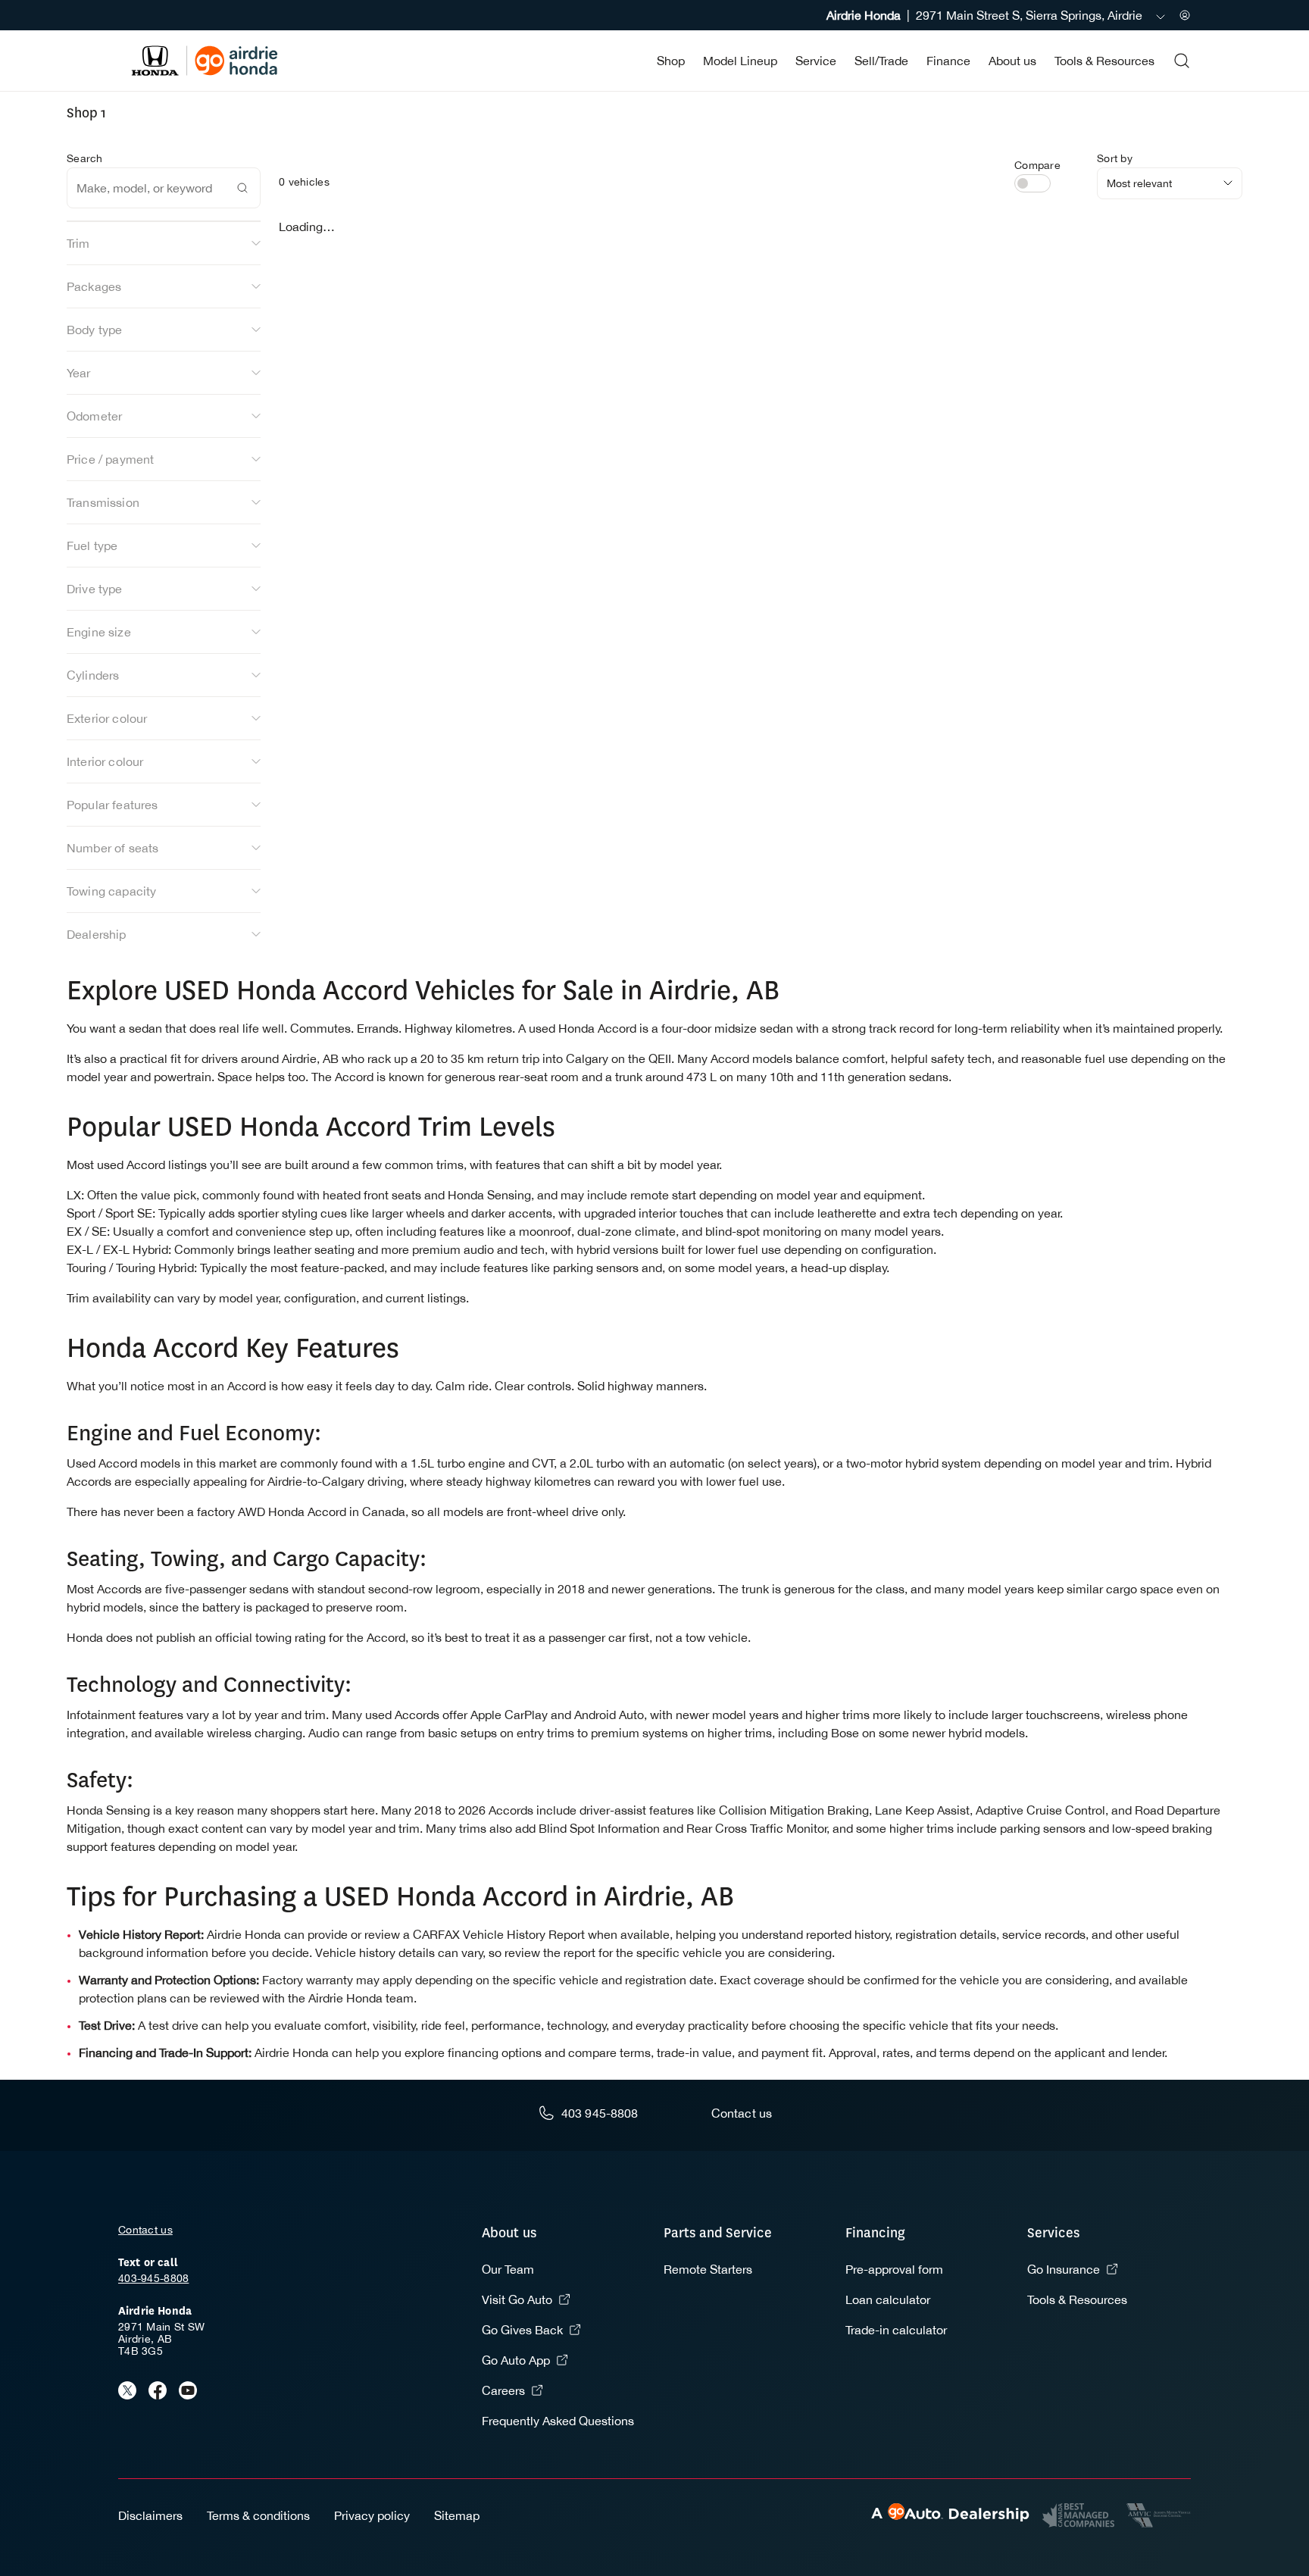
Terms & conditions (258, 2515)
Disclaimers (150, 2515)
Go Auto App (516, 2360)
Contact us (145, 2230)
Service (816, 61)
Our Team (508, 2269)
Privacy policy (372, 2515)
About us (1012, 61)
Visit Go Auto (517, 2299)
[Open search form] (1182, 61)
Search (85, 158)
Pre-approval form (894, 2269)
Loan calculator (888, 2299)
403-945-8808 (153, 2278)
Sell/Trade (881, 61)
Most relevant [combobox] (1139, 183)
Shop (671, 61)
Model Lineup (740, 61)
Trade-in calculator (896, 2330)
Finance (948, 61)
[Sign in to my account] (1185, 15)
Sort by (1115, 158)
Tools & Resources (1104, 61)
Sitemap (457, 2515)
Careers (503, 2390)
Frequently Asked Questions (558, 2421)
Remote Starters (708, 2269)
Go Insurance (1064, 2269)
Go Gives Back (522, 2330)
